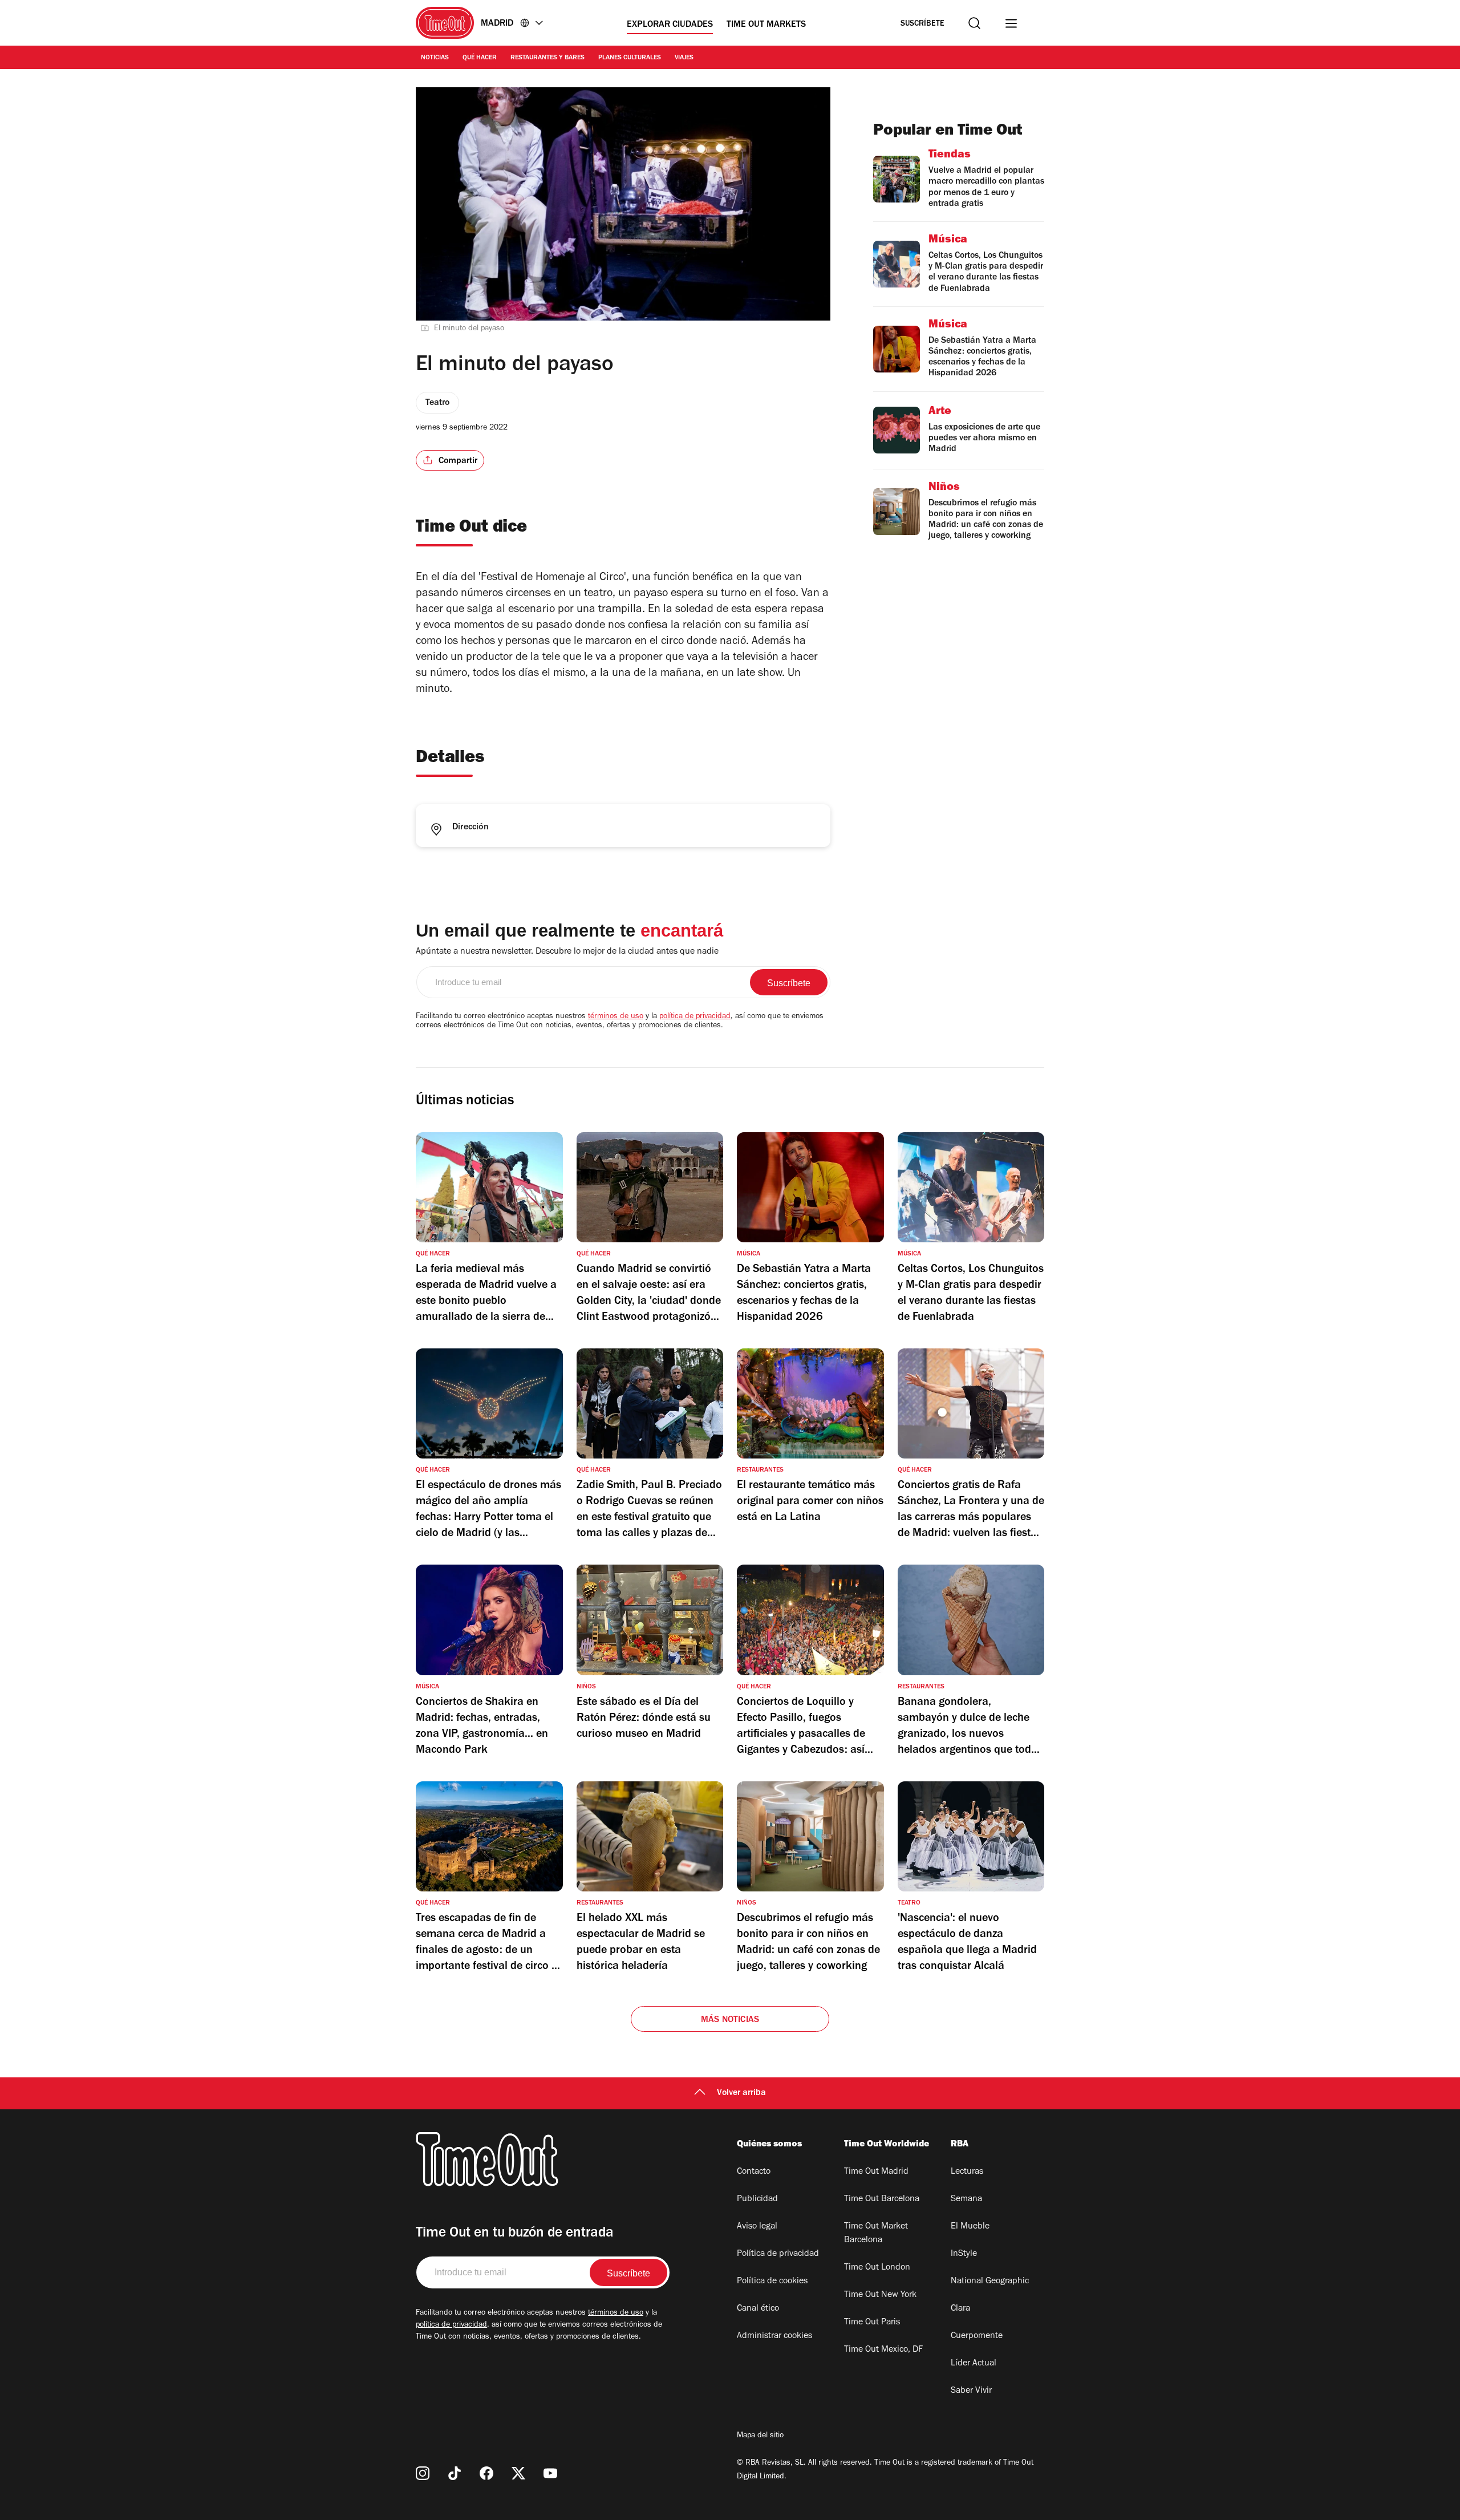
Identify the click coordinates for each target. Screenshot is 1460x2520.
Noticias (435, 58)
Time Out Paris (872, 2323)
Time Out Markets (766, 25)
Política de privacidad (778, 2254)
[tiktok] (455, 2473)
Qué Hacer (480, 58)
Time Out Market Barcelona (876, 2234)
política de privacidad (695, 1017)
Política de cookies (772, 2282)
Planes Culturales (630, 58)
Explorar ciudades (670, 25)
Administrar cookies (774, 2336)
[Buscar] (974, 23)
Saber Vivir (971, 2391)
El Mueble (970, 2227)
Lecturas (967, 2172)
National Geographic (990, 2282)
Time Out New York (880, 2295)
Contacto (754, 2172)
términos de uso (616, 1017)
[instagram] (423, 2473)
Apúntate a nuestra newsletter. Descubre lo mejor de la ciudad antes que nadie (567, 952)
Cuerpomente (977, 2336)
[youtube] (550, 2473)
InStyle (964, 2254)
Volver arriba (741, 2093)
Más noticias (730, 2020)
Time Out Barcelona (882, 2199)
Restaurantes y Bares (547, 58)
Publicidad (757, 2199)
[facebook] (486, 2473)
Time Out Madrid (876, 2172)
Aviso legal (757, 2227)
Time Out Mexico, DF (883, 2350)
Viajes (684, 58)
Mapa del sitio (760, 2436)
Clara (960, 2309)
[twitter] (518, 2473)
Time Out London (877, 2268)
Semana (966, 2199)
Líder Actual (974, 2364)
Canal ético (758, 2309)
